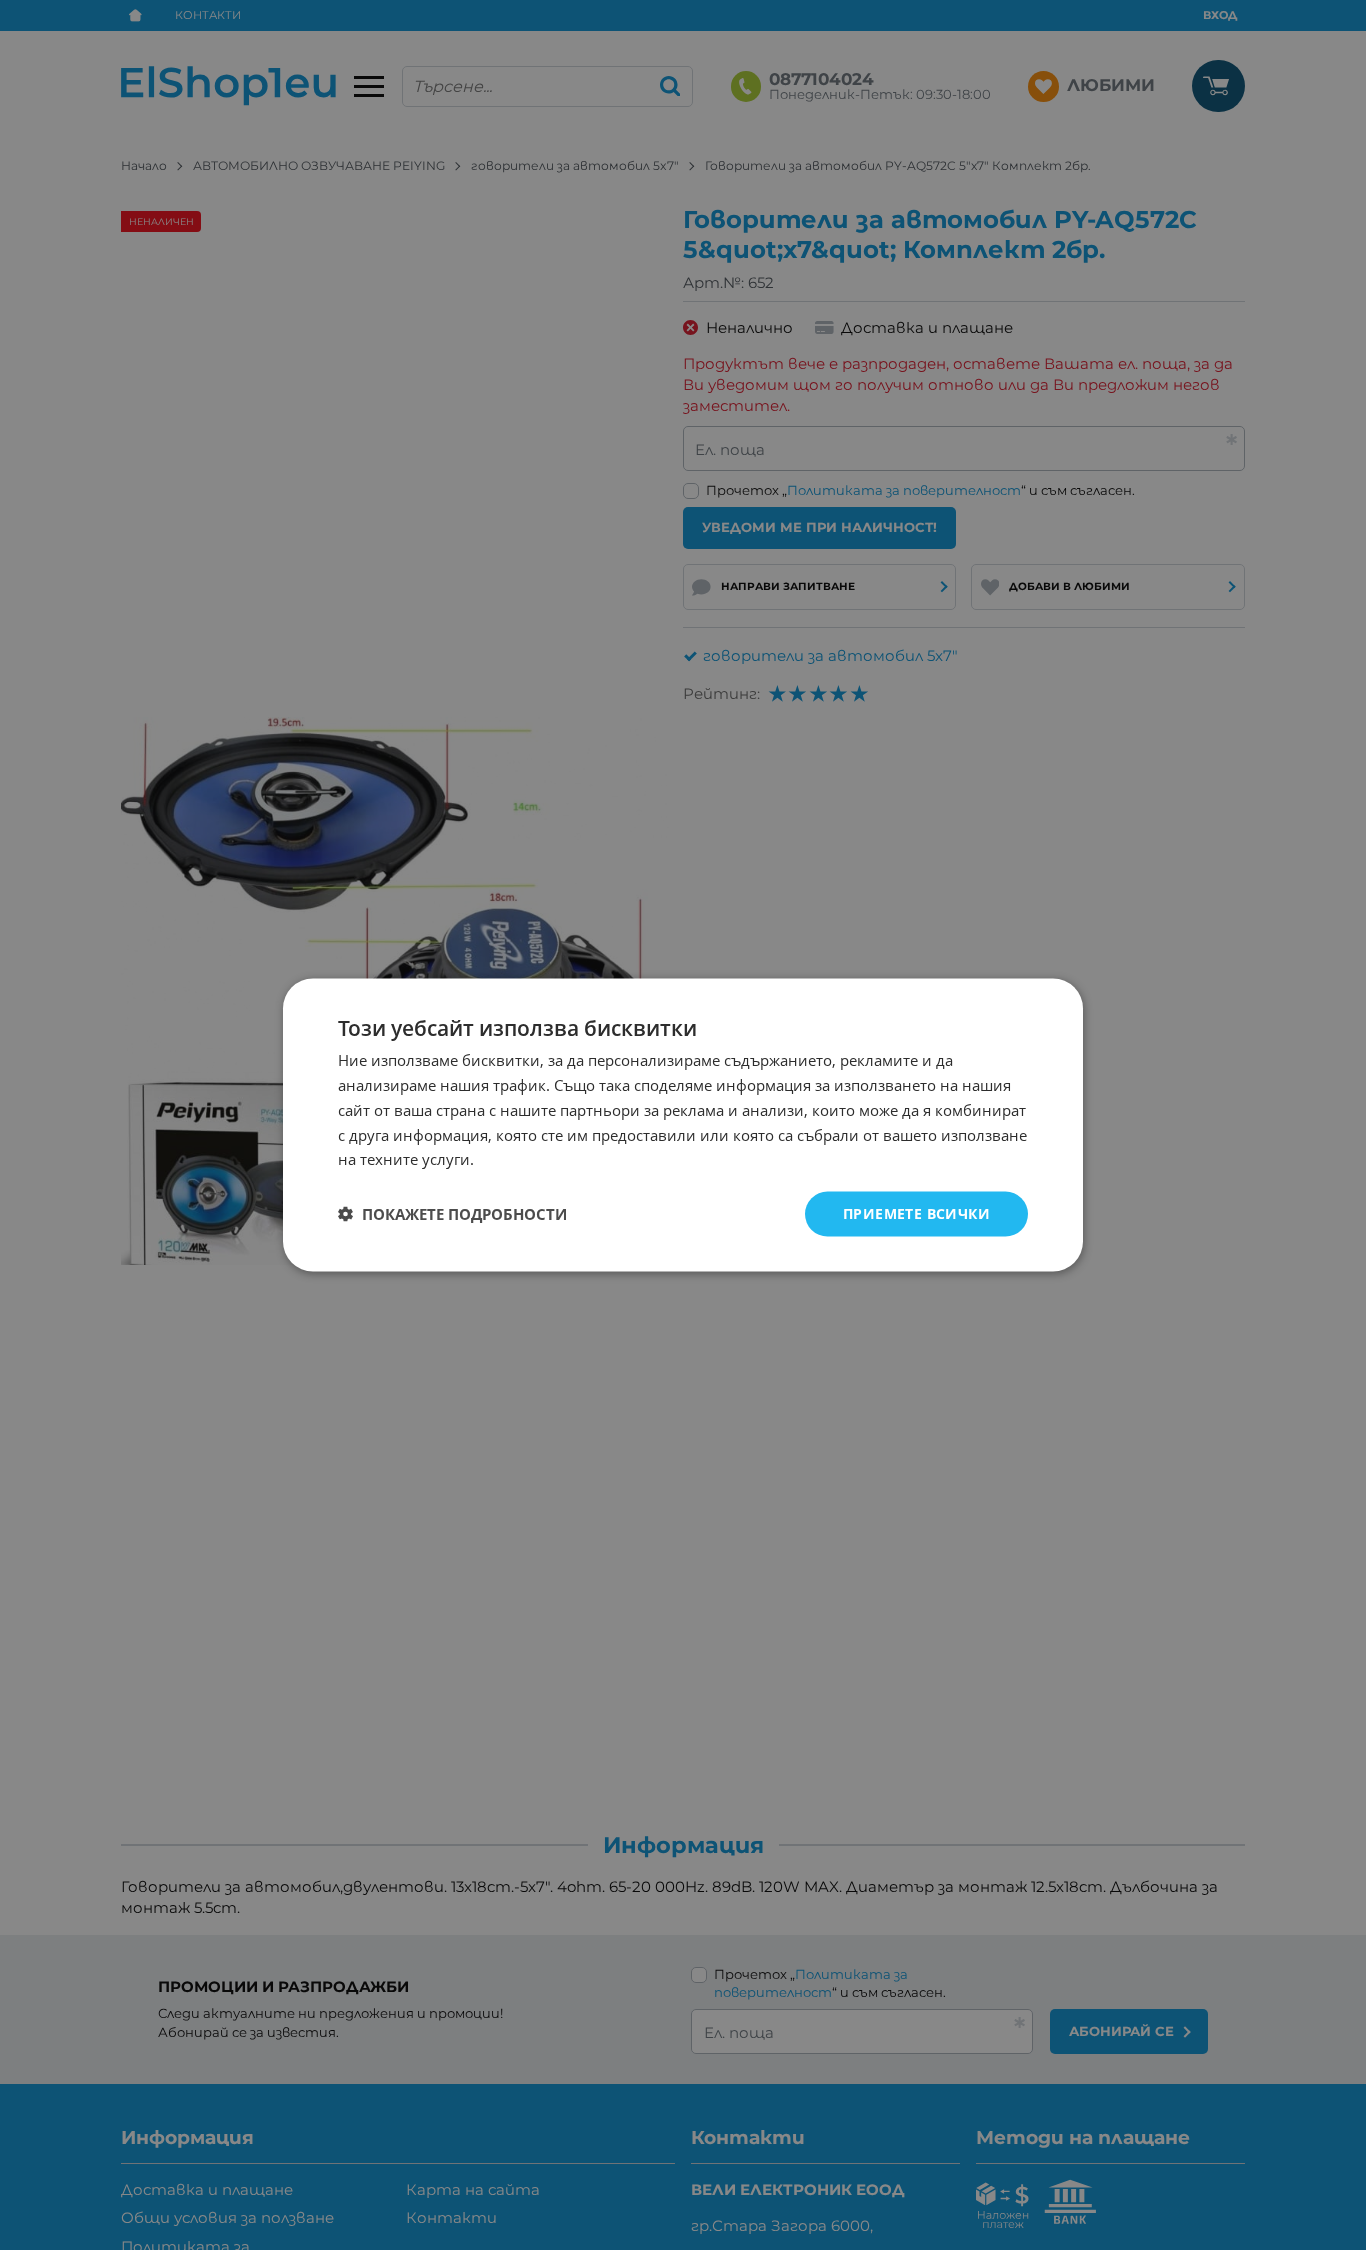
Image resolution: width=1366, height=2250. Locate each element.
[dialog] (683, 1125)
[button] (452, 1214)
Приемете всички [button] (916, 1213)
